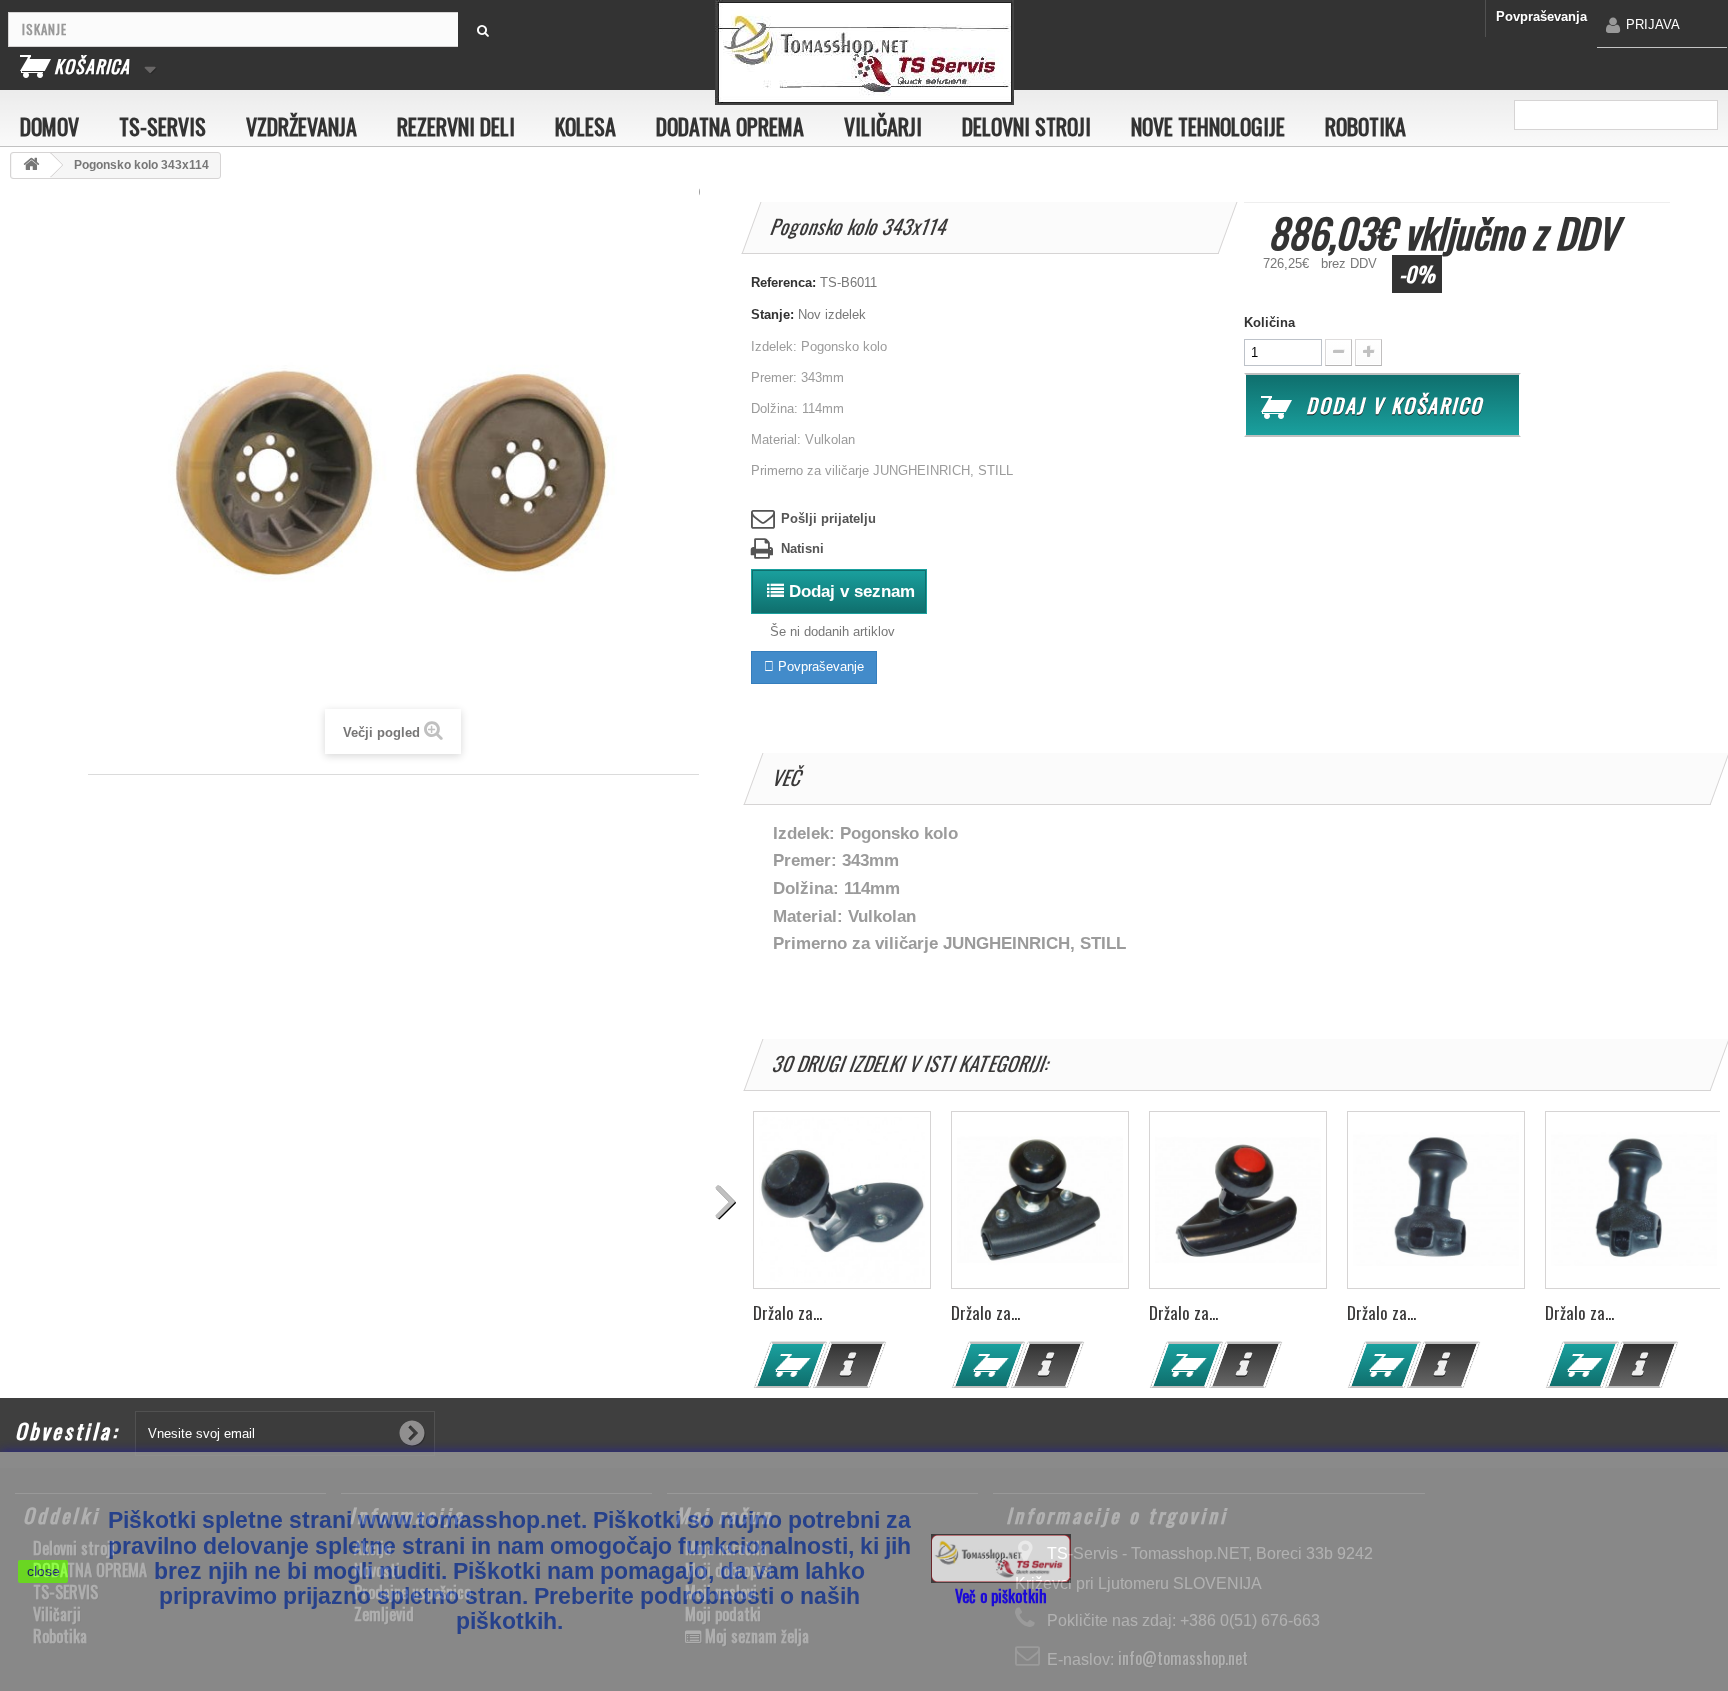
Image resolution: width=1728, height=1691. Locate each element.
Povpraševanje (819, 666)
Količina (1269, 322)
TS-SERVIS (162, 126)
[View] (849, 1365)
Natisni (802, 548)
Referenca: (783, 282)
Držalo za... (787, 1312)
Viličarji (883, 126)
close (43, 1571)
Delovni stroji (1026, 126)
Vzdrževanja (301, 126)
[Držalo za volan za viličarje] (842, 1200)
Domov (49, 126)
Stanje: (772, 314)
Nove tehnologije (1208, 126)
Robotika (1365, 126)
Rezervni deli (456, 126)
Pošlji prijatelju (828, 518)
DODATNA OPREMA (730, 126)
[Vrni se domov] (31, 165)
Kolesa (585, 126)
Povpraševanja (1541, 16)
